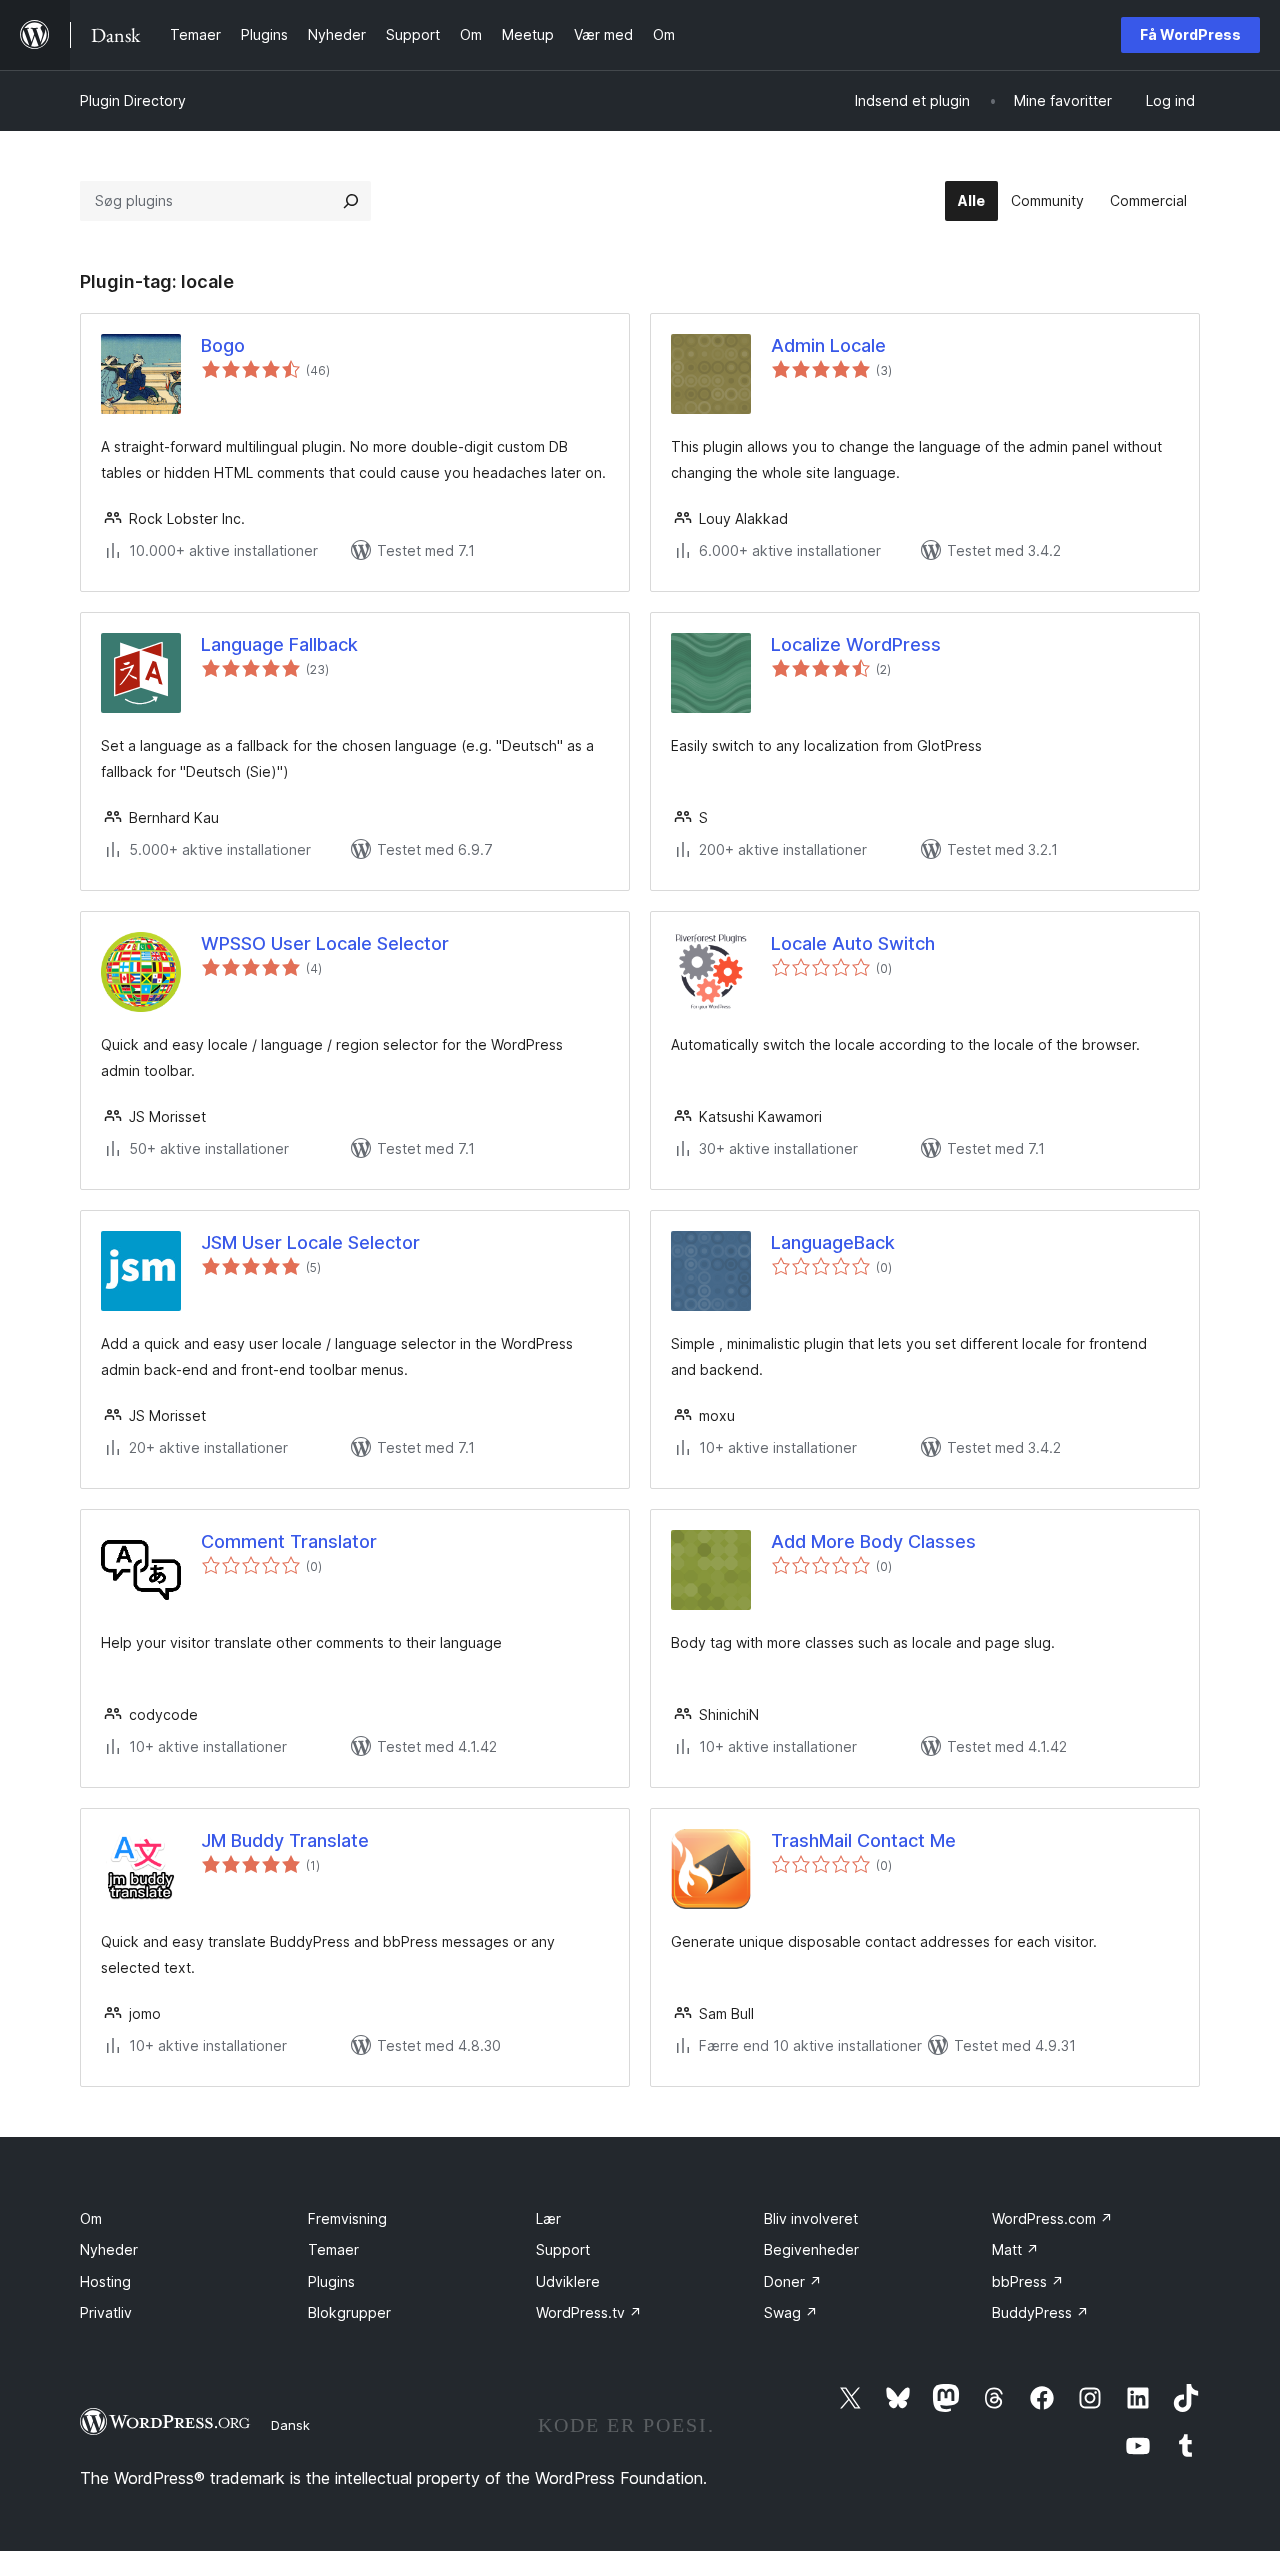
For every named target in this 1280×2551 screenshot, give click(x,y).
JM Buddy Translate (285, 1840)
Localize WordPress (856, 644)
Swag (791, 2312)
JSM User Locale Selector (310, 1242)
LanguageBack (833, 1242)
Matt (1015, 2249)
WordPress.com (1052, 2218)
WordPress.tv (589, 2312)
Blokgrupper (349, 2312)
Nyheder (109, 2249)
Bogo (223, 345)
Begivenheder (811, 2249)
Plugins (331, 2281)
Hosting (105, 2281)
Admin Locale (828, 345)
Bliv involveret (811, 2218)
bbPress (1028, 2281)
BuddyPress (1040, 2312)
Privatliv (106, 2312)
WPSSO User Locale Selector (325, 943)
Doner (793, 2281)
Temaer (333, 2249)
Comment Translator (289, 1541)
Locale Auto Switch (853, 943)
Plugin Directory (133, 100)
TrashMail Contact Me (863, 1840)
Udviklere (568, 2281)
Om (91, 2218)
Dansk (290, 2425)
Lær (548, 2218)
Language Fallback (279, 644)
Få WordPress (1190, 34)
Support (563, 2249)
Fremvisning (347, 2218)
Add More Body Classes (873, 1541)
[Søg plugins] (351, 201)
